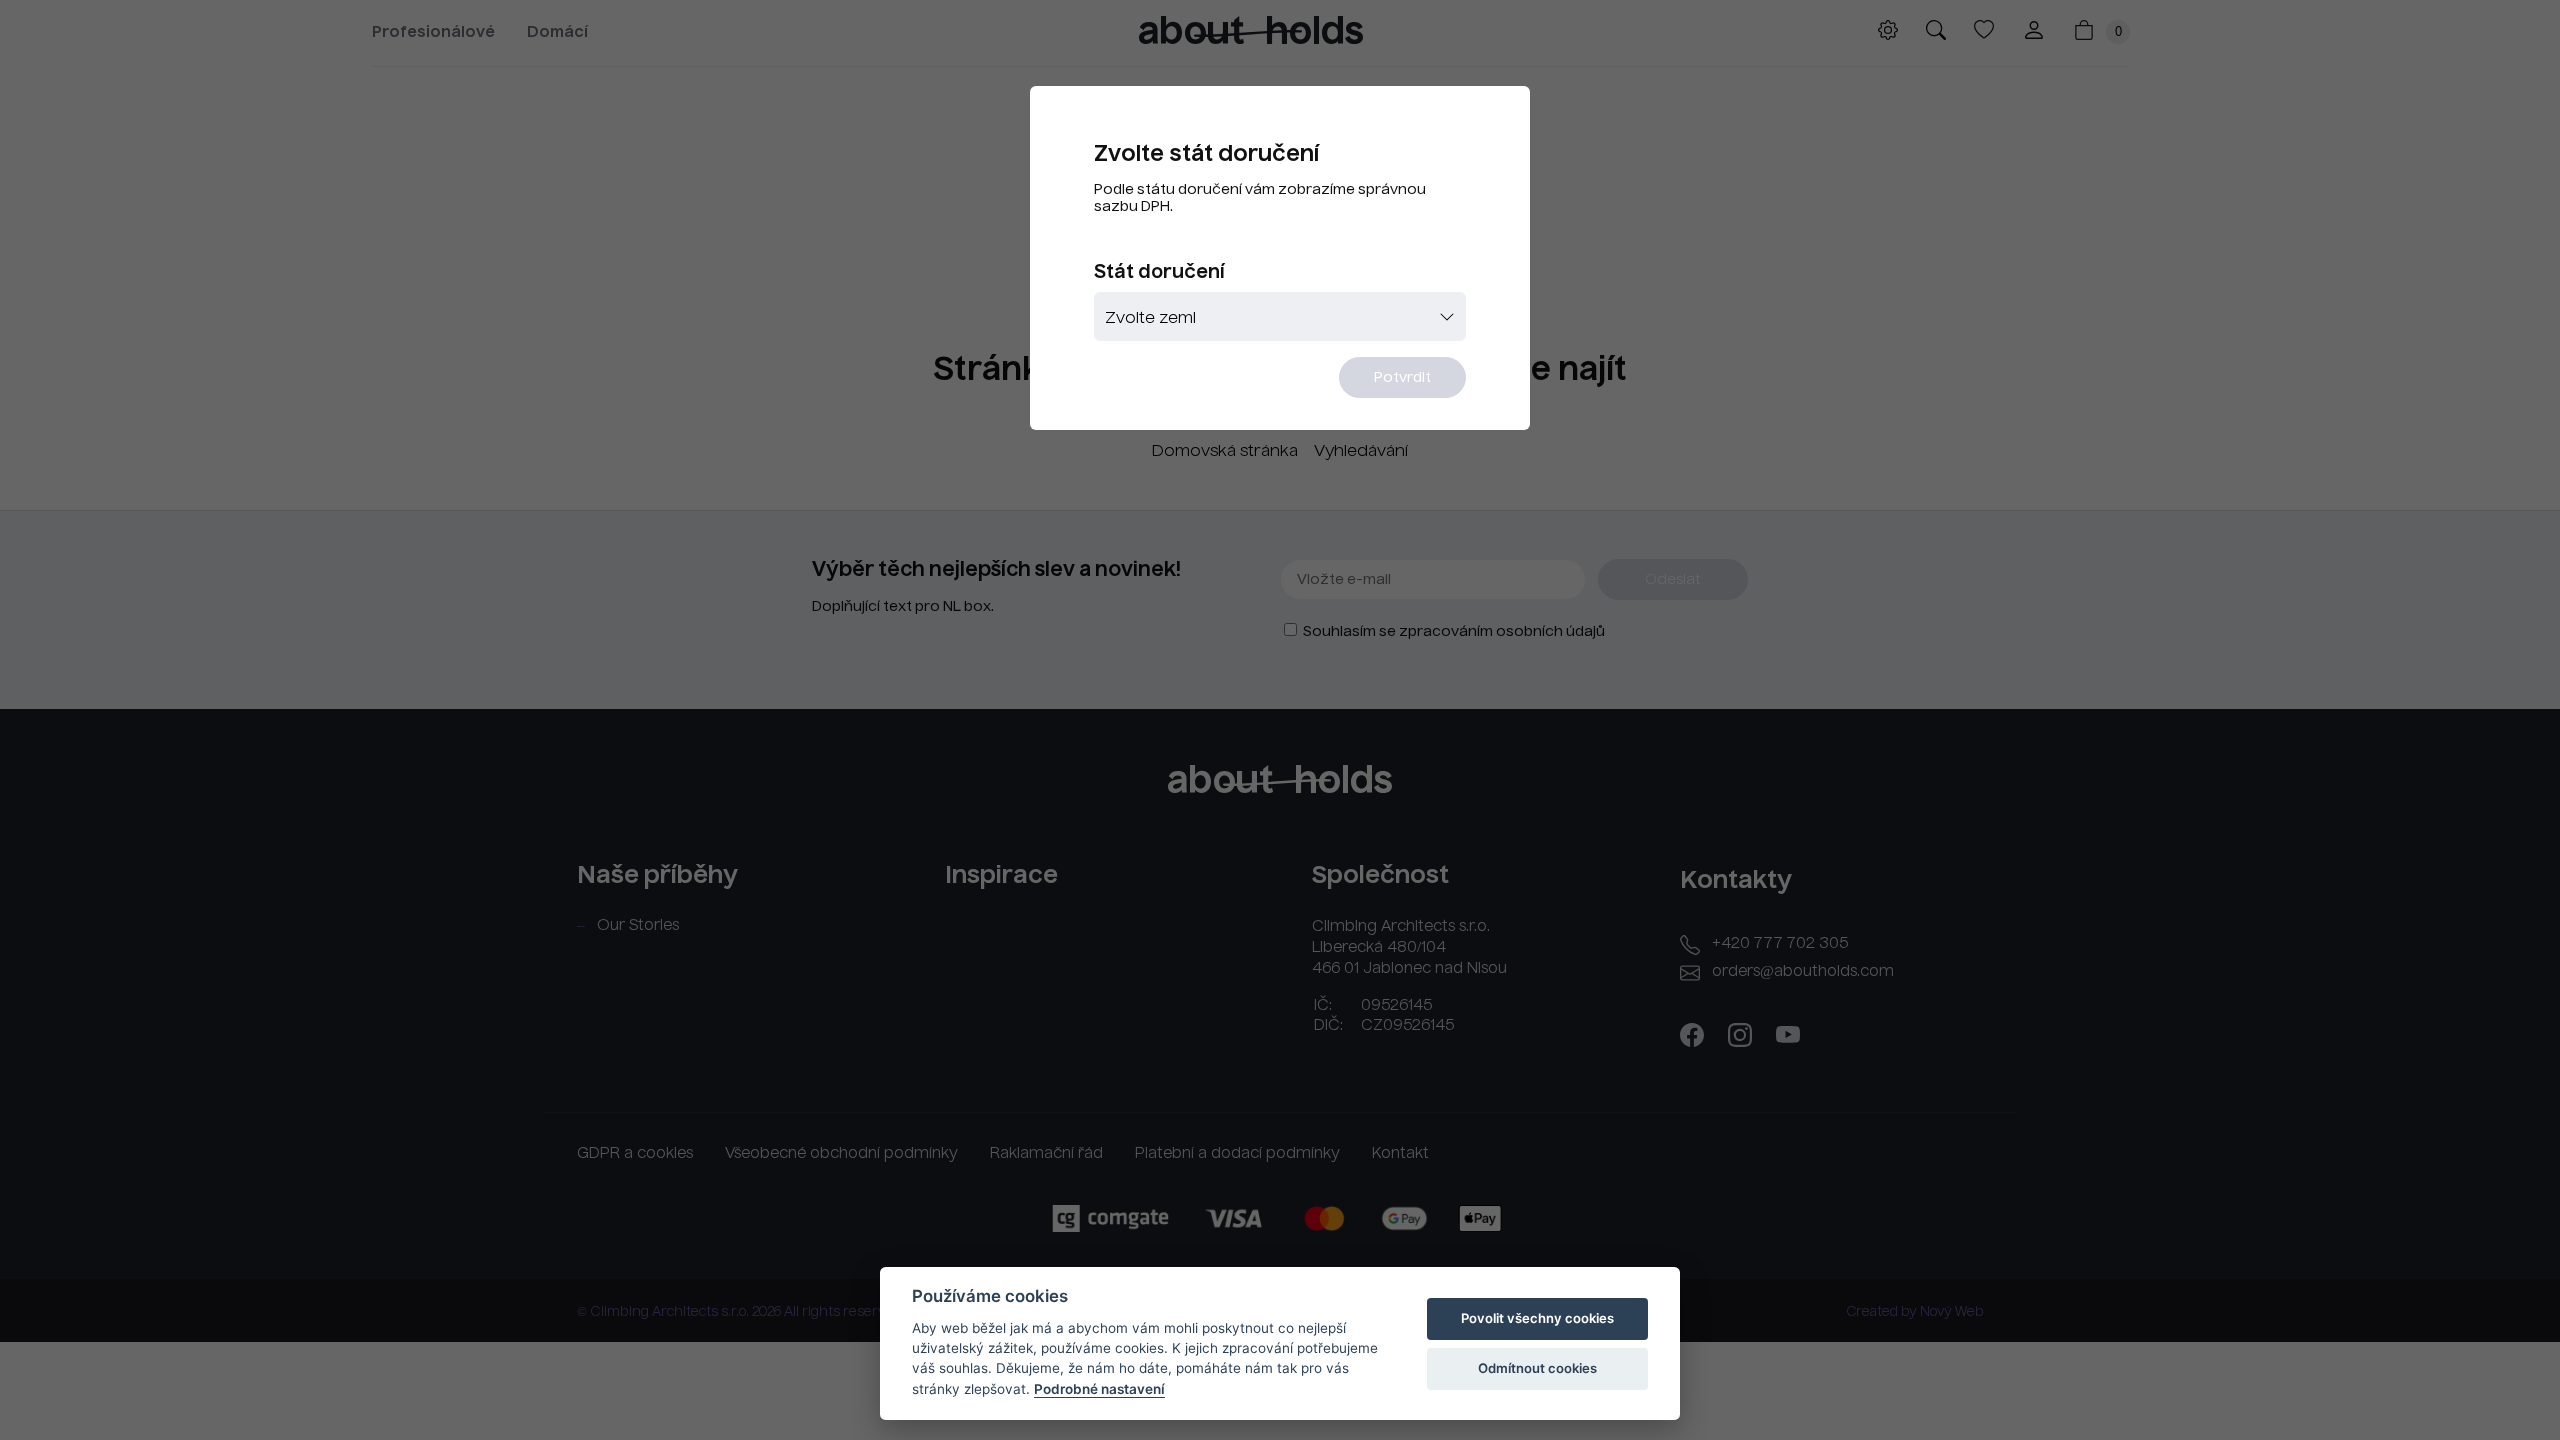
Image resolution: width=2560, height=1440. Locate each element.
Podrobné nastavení (1099, 1389)
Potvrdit (1402, 378)
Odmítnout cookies (1537, 1368)
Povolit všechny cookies (1537, 1318)
